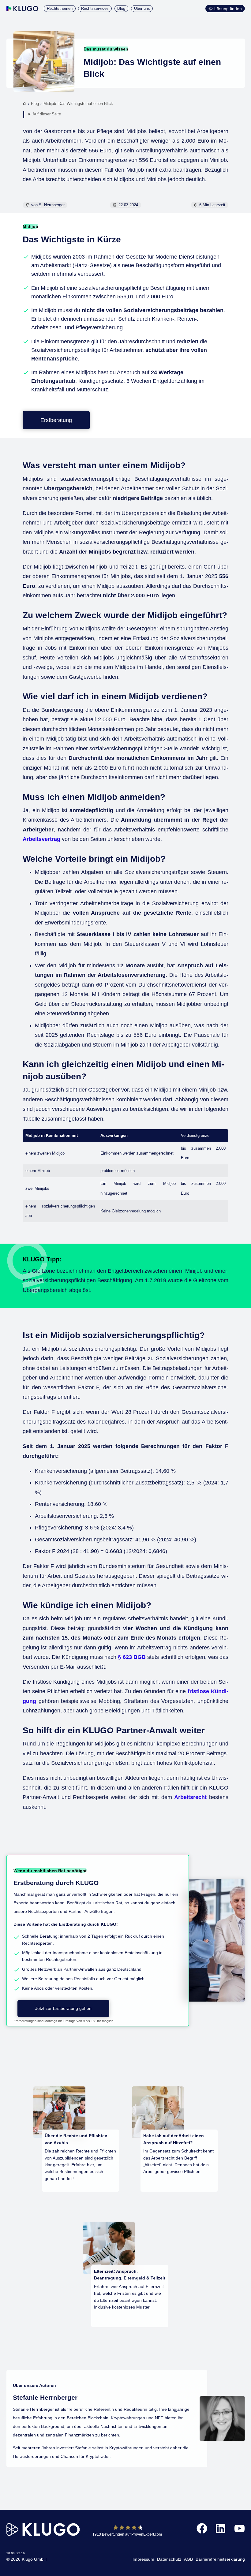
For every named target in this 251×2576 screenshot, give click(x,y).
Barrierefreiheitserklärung (220, 2559)
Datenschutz (169, 2559)
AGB (188, 2559)
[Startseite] (25, 104)
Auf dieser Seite (47, 114)
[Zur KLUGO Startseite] (22, 9)
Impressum (143, 2559)
